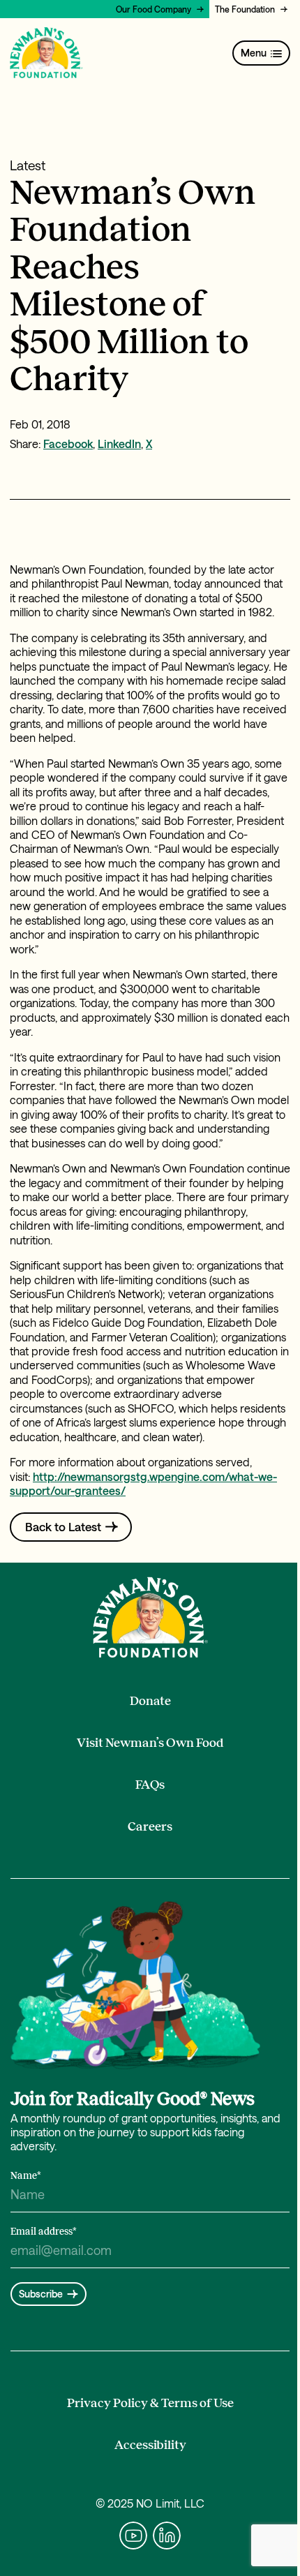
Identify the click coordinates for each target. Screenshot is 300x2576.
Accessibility (150, 2445)
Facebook (68, 444)
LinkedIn (119, 444)
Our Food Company (153, 9)
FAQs (150, 1785)
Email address (44, 2232)
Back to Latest (63, 1526)
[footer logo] (150, 1617)
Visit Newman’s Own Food (150, 1743)
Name (26, 2176)
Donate (150, 1701)
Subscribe (41, 2294)
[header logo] (46, 53)
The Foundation (245, 9)
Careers (150, 1826)
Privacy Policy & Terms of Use (150, 2403)
